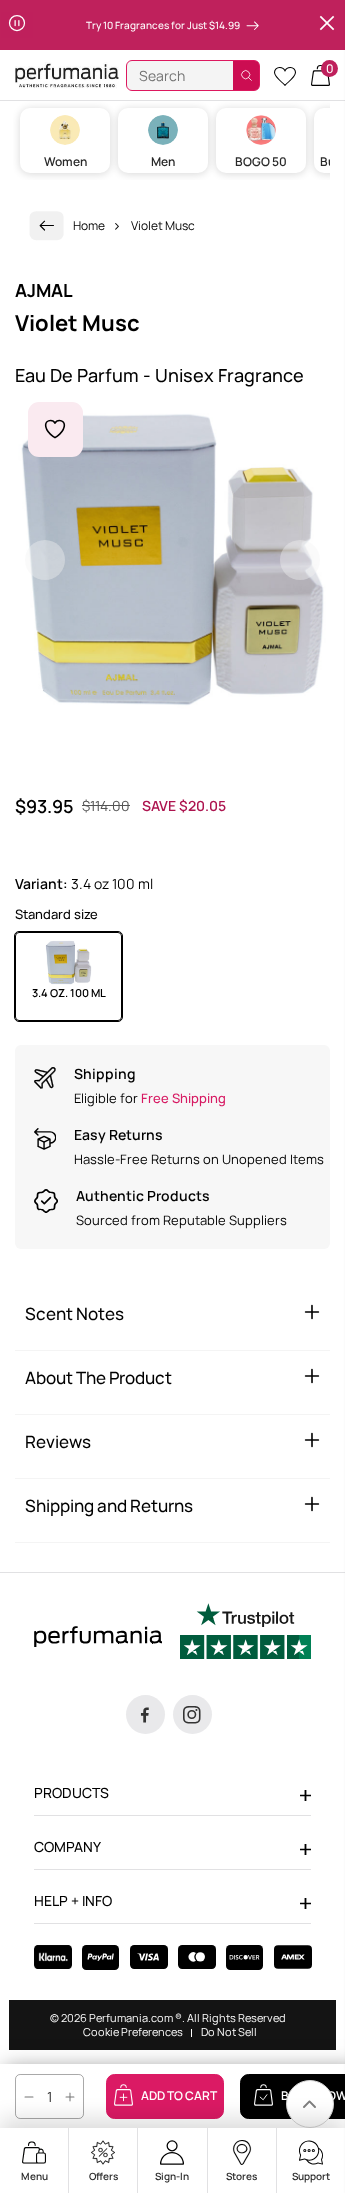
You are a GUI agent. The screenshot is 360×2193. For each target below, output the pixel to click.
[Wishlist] (285, 75)
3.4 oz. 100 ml (69, 992)
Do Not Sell (229, 2032)
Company (67, 1846)
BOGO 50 (261, 161)
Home (89, 225)
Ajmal (44, 290)
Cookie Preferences (133, 2032)
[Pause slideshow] (17, 25)
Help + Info (73, 1900)
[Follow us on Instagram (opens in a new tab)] (192, 1714)
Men (163, 161)
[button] (320, 75)
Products (71, 1792)
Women (65, 161)
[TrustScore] (245, 1634)
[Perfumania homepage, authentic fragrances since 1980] (67, 74)
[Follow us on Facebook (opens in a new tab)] (145, 1714)
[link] (47, 225)
